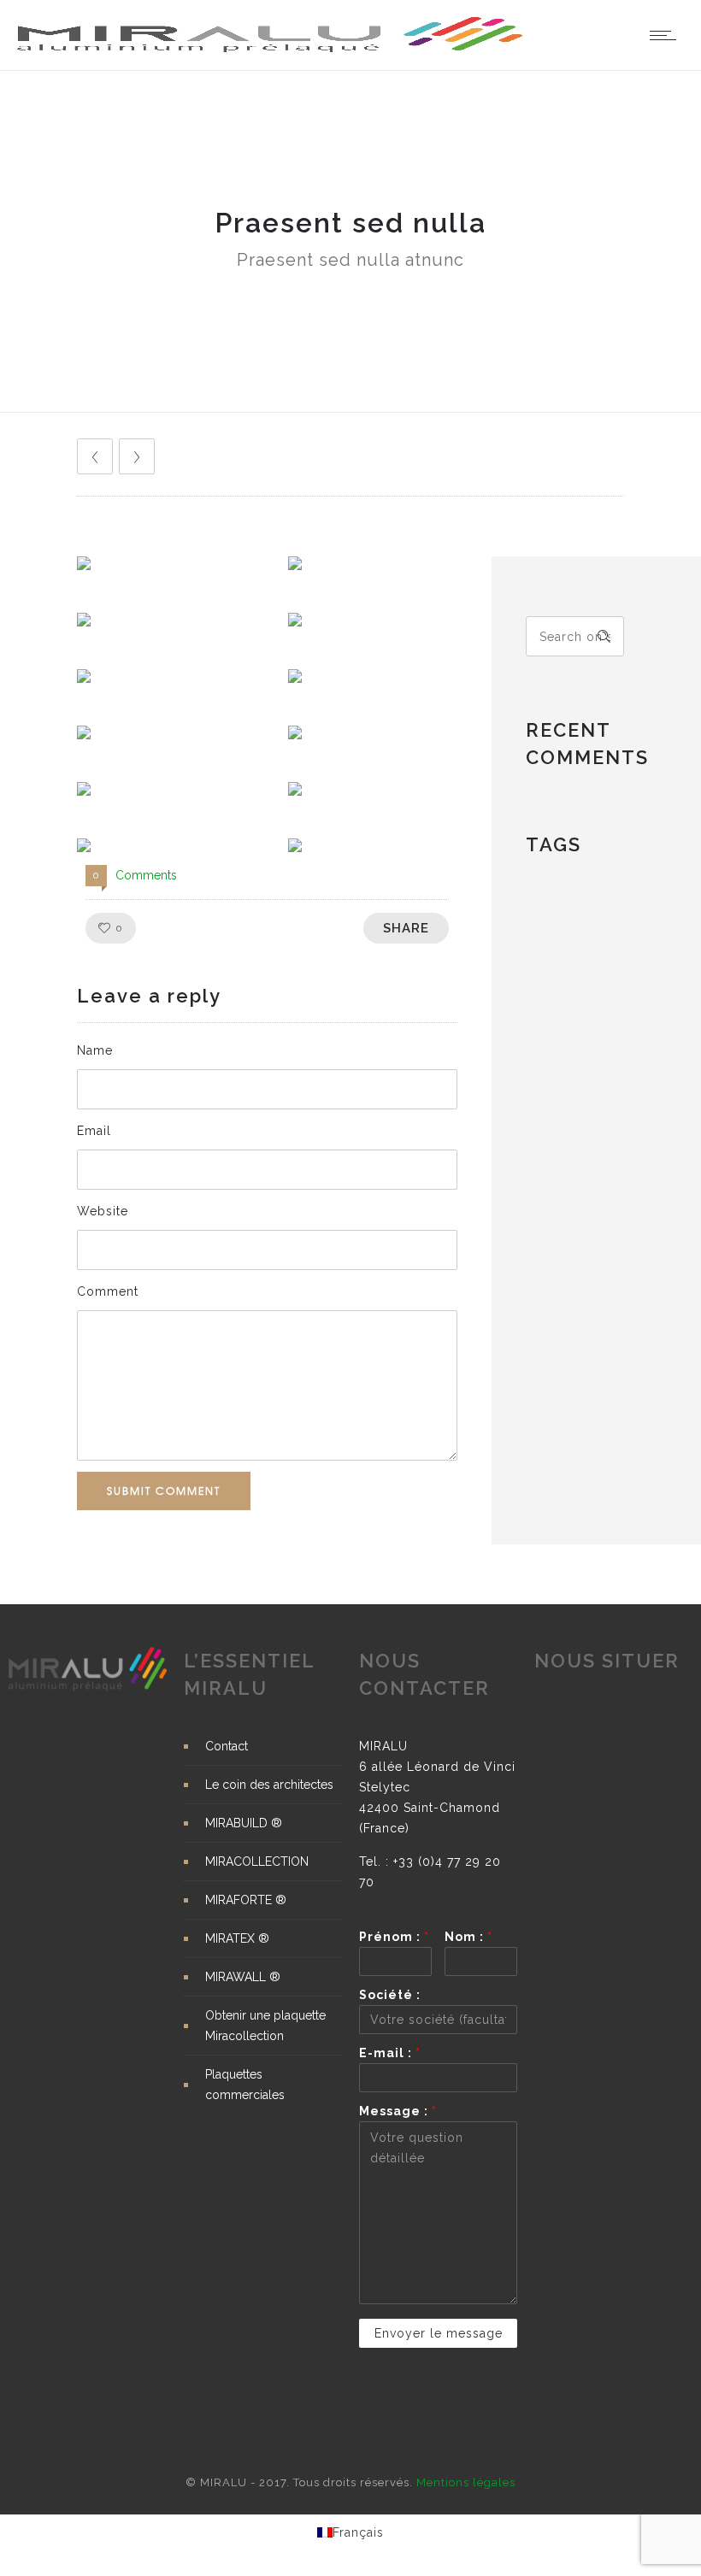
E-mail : (390, 2053)
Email (94, 1131)
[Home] (271, 49)
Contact (227, 1746)
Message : (398, 2111)
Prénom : (394, 1937)
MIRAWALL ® (243, 1977)
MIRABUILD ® (244, 1823)
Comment (108, 1291)
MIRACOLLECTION (257, 1861)
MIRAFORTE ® (246, 1900)
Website (103, 1211)
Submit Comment (164, 1491)
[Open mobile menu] (667, 35)
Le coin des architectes (269, 1785)
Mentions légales (466, 2482)
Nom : (468, 1937)
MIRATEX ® (237, 1938)
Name (95, 1050)
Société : (390, 1995)
